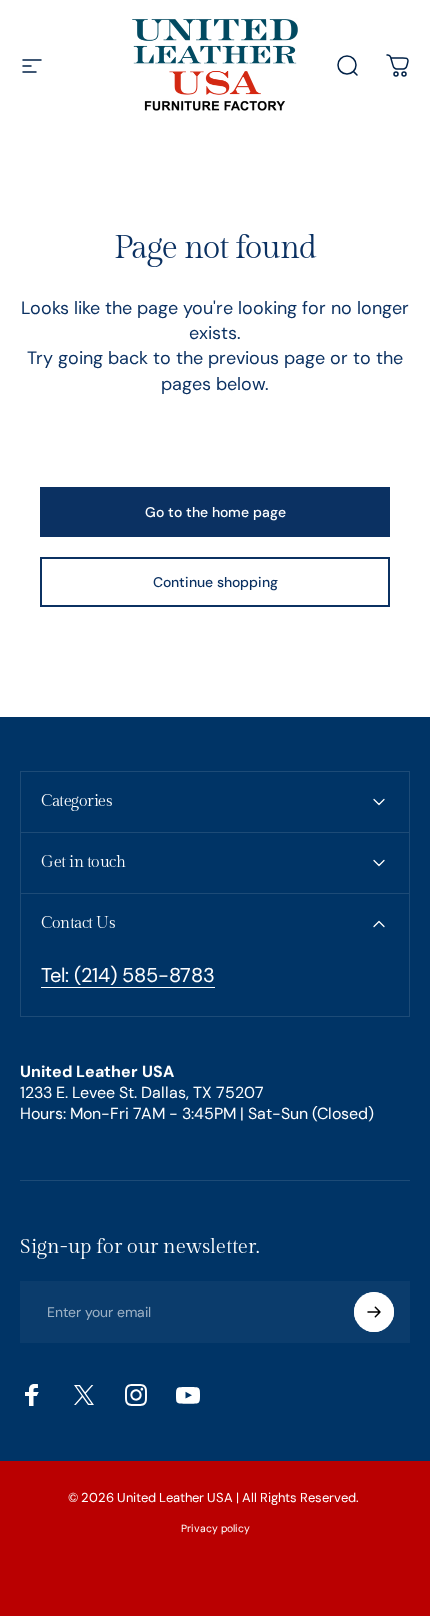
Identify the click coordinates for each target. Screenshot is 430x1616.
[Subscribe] (374, 1312)
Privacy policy (215, 1528)
